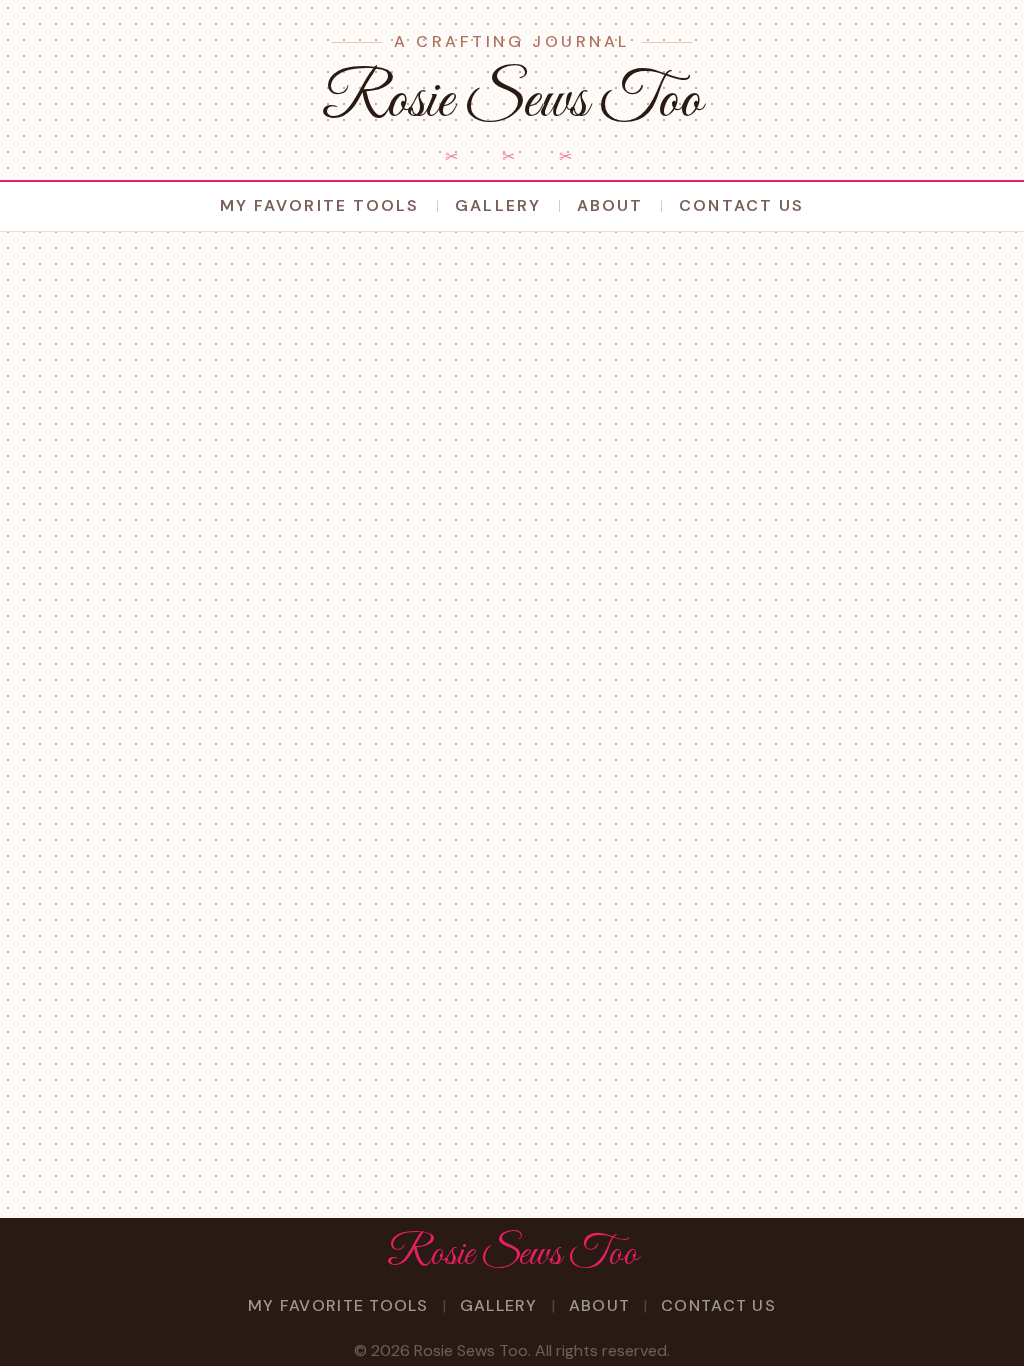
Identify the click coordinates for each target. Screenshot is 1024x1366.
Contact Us (741, 205)
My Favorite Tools (319, 205)
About (610, 205)
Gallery (498, 205)
